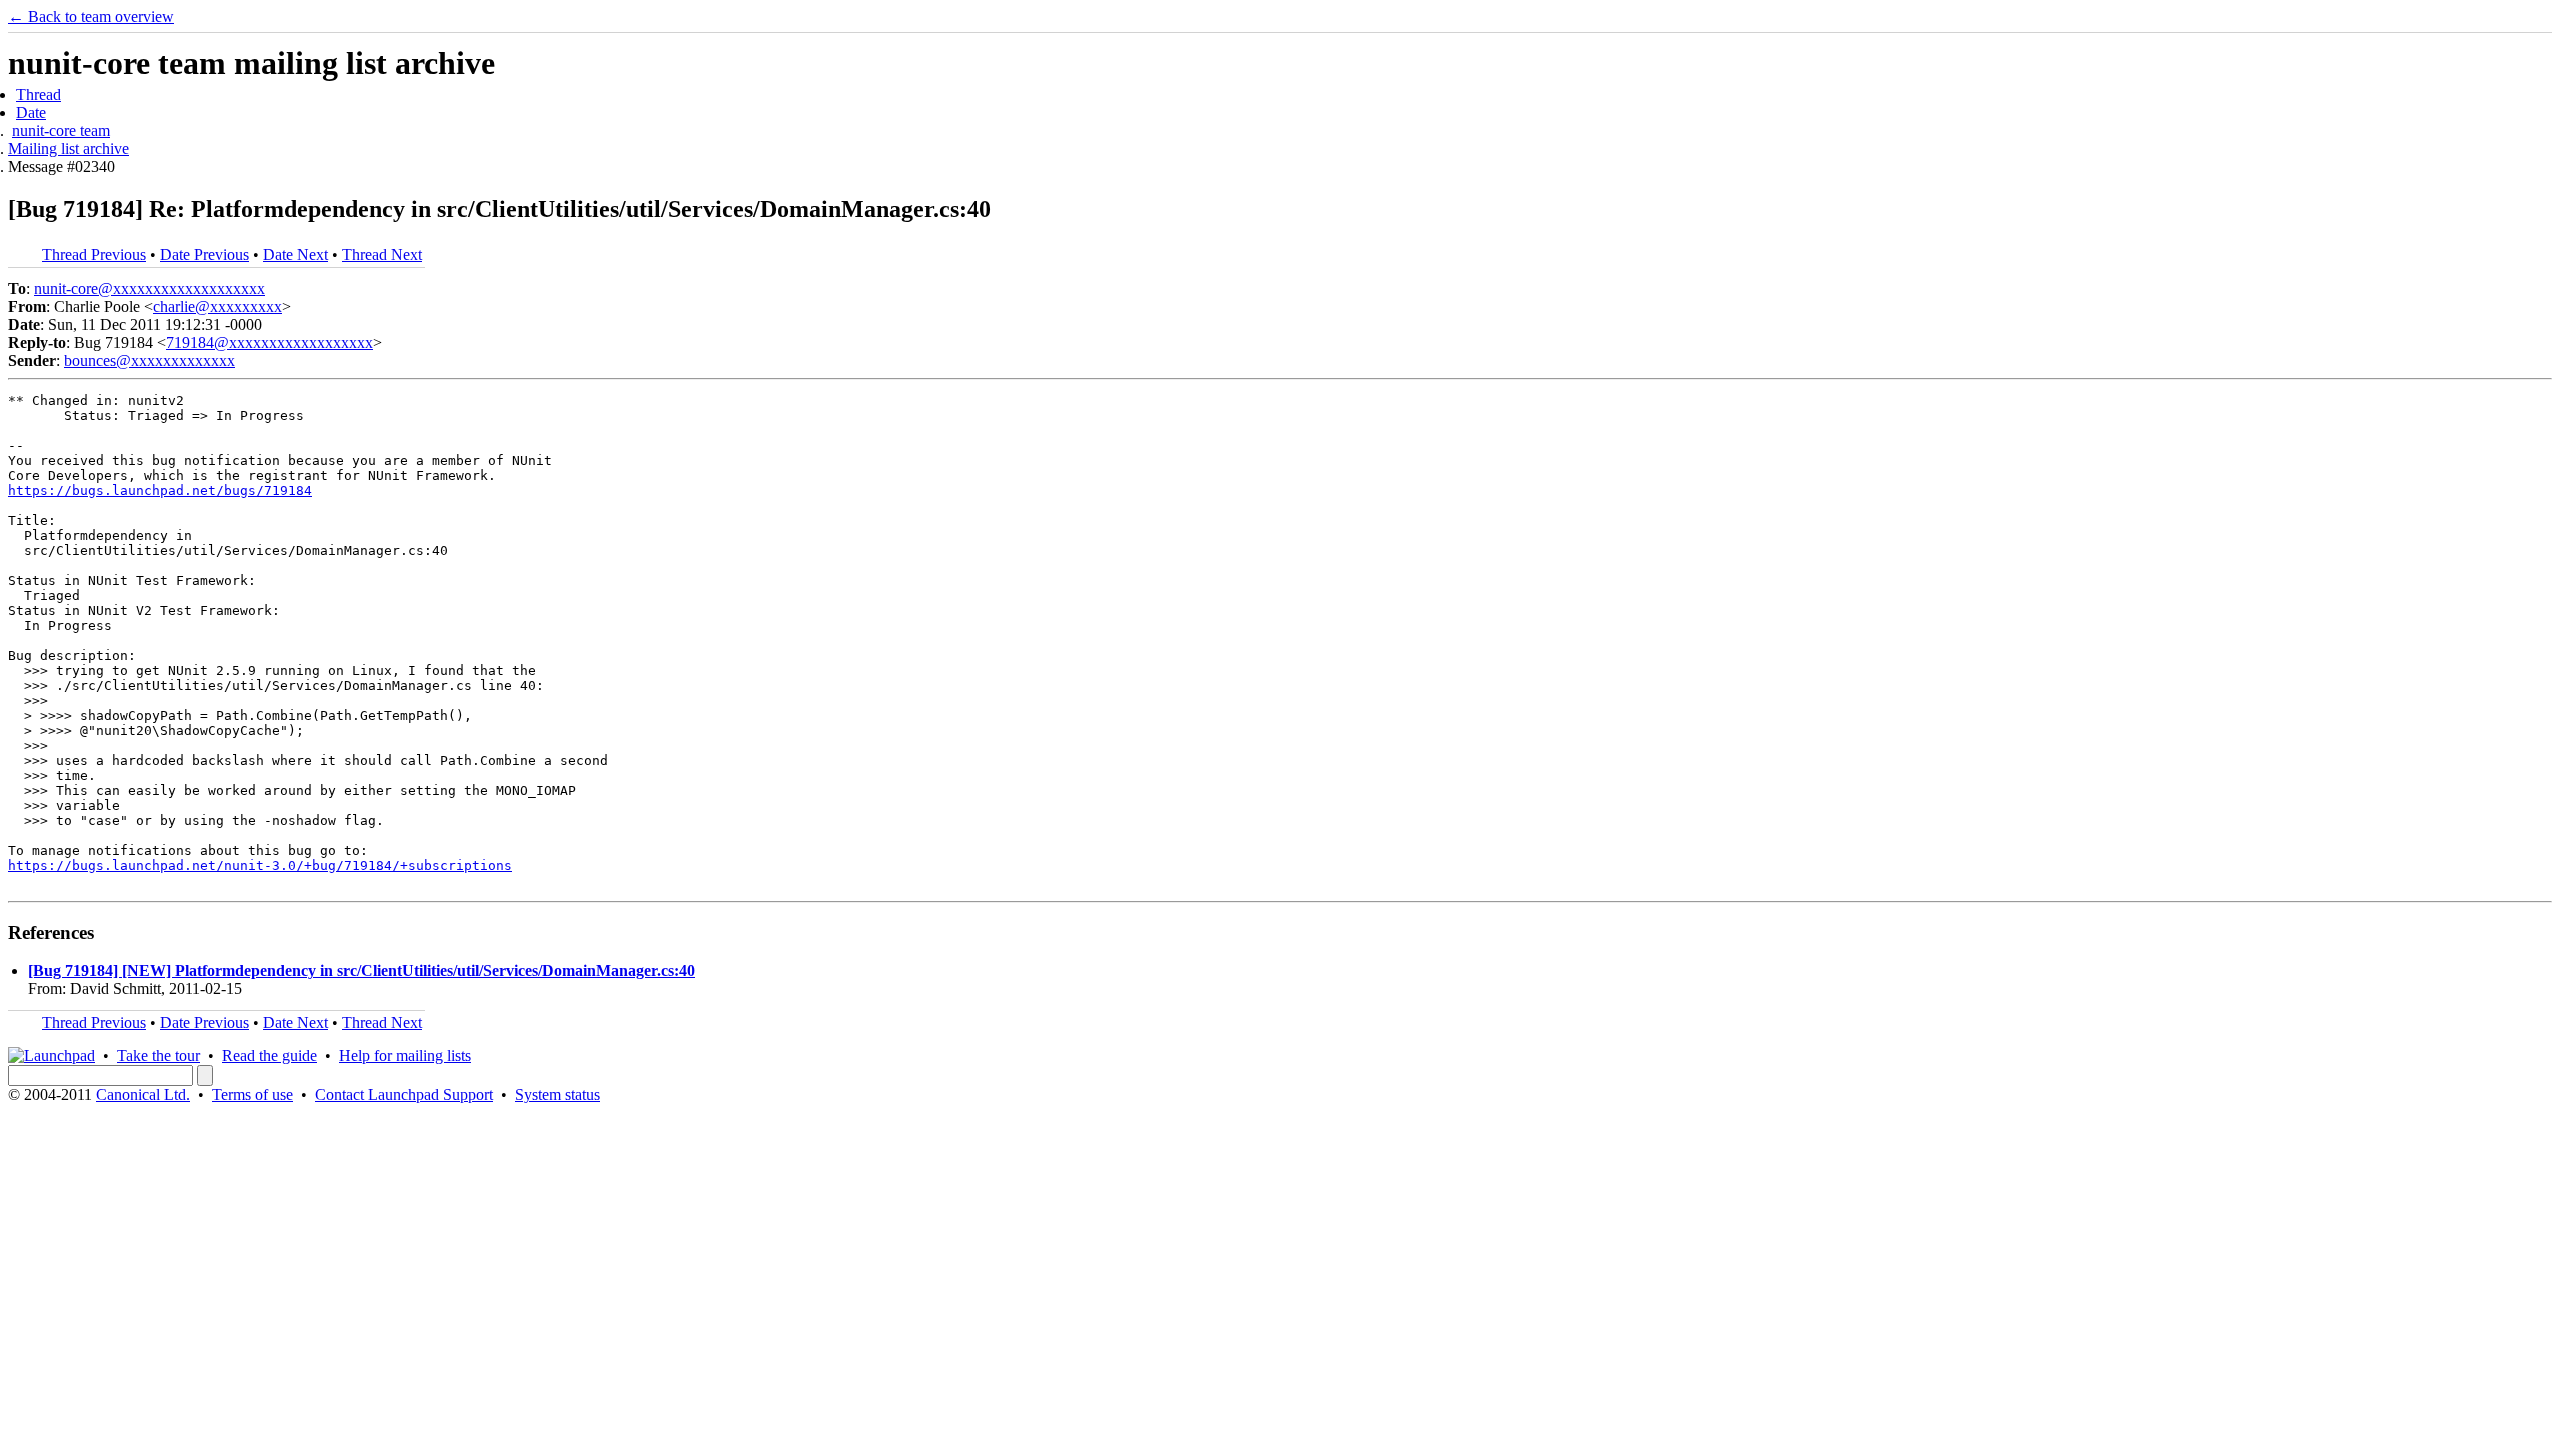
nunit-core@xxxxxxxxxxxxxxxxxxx (149, 288)
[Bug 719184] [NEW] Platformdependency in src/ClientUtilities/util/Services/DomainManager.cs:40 (361, 970)
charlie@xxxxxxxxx (217, 306)
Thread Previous (94, 254)
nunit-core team (61, 130)
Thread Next (382, 254)
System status (557, 1094)
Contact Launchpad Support (404, 1094)
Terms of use (252, 1094)
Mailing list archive (68, 148)
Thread (38, 94)
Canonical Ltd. (143, 1094)
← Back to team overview (91, 16)
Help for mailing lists (405, 1055)
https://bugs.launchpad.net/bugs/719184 (160, 490)
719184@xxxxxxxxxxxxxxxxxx (269, 342)
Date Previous (204, 254)
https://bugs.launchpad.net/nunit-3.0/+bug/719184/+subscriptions (260, 865)
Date (31, 112)
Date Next (295, 254)
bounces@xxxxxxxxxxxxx (149, 360)
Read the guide (269, 1055)
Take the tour (158, 1055)
